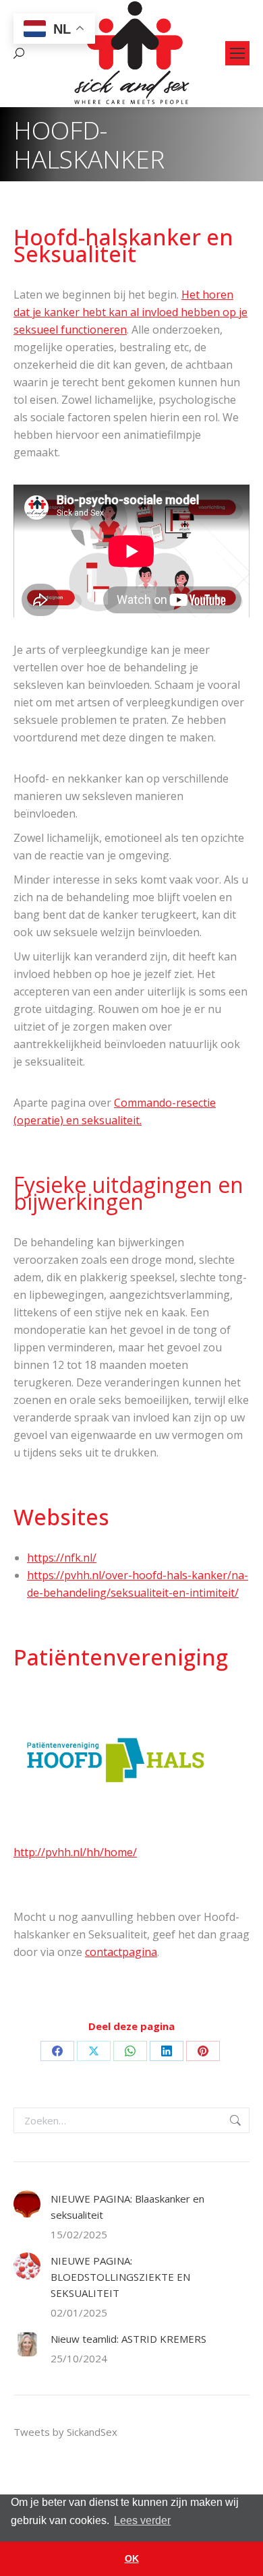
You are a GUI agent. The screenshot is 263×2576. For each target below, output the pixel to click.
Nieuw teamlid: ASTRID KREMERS (128, 2339)
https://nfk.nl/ (62, 1558)
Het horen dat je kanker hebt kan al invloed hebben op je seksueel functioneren (130, 312)
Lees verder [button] (142, 2520)
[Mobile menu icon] (237, 53)
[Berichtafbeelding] (27, 2204)
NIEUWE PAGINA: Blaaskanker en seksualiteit (127, 2207)
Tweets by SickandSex (65, 2432)
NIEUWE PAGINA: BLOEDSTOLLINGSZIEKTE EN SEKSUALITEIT (120, 2277)
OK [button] (132, 2558)
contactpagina (121, 1952)
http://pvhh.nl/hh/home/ (75, 1852)
